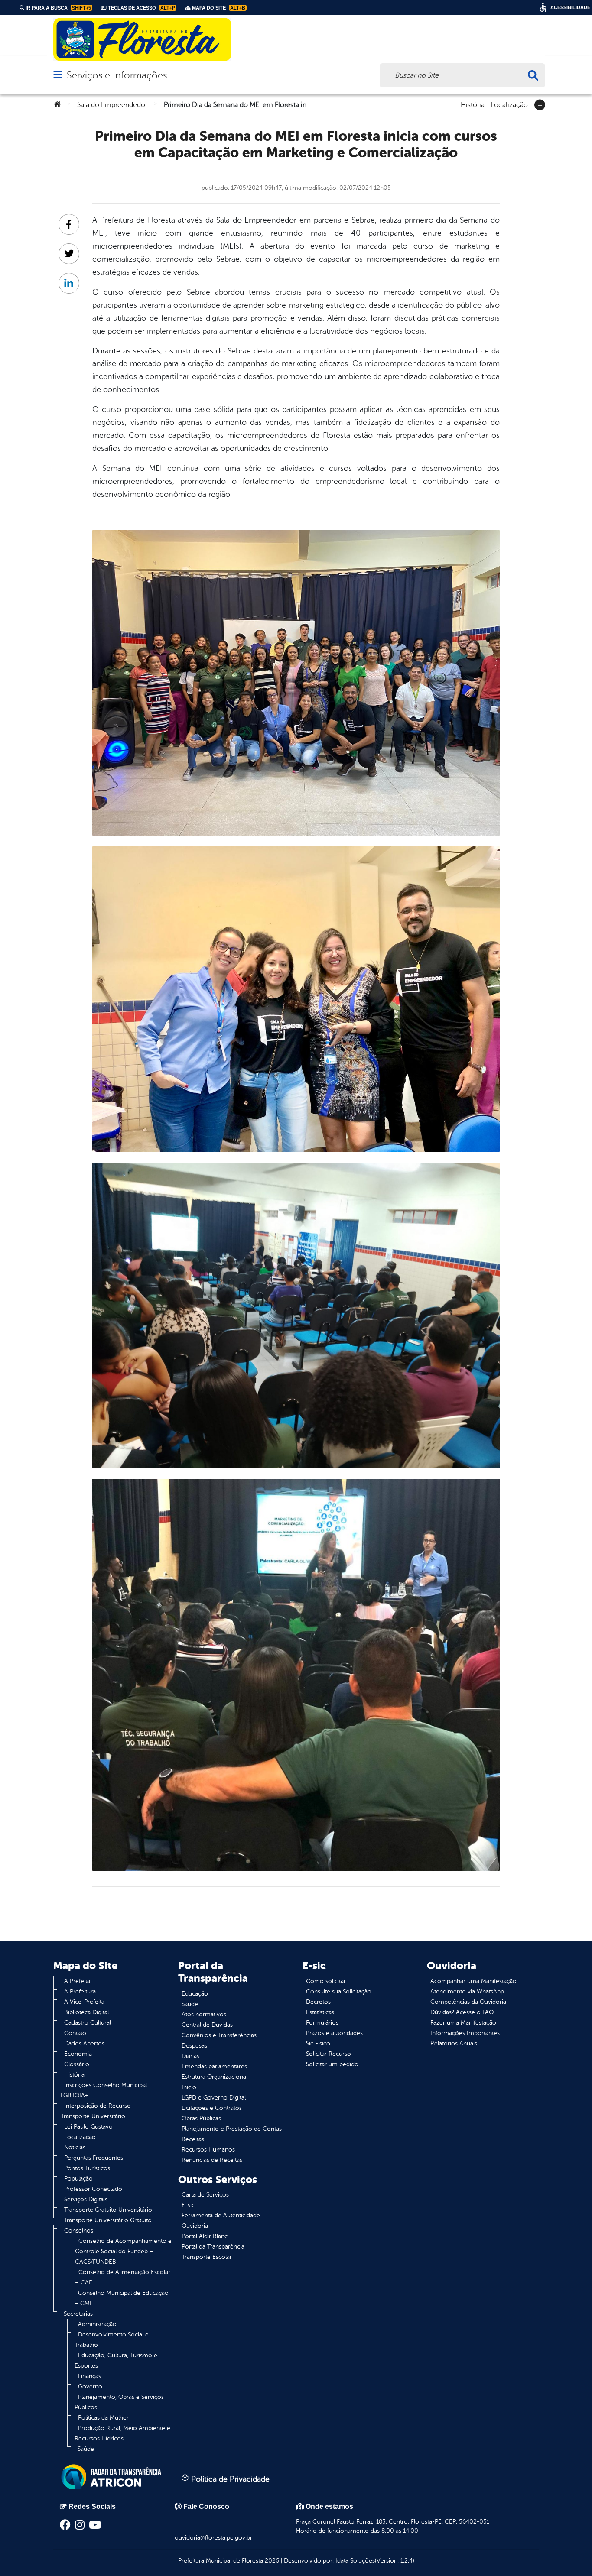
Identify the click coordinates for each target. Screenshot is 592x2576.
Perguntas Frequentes (94, 2158)
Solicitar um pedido (332, 2064)
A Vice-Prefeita (84, 2002)
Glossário (77, 2064)
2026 (271, 2561)
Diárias (190, 2056)
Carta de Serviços (205, 2195)
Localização (509, 104)
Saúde (86, 2449)
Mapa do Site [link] (218, 8)
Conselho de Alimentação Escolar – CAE (123, 2277)
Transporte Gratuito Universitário (108, 2210)
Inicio (189, 2087)
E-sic (188, 2205)
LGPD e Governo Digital (214, 2098)
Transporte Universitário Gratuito (108, 2220)
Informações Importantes (465, 2033)
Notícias (75, 2147)
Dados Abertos (84, 2043)
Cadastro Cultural (88, 2023)
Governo (90, 2386)
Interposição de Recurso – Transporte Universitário (99, 2111)
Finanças (89, 2376)
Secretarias (78, 2314)
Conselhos (79, 2231)
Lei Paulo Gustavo (88, 2127)
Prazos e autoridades (334, 2033)
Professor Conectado (93, 2189)
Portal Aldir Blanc (205, 2236)
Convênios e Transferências (219, 2035)
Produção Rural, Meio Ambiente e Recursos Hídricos (122, 2433)
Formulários (322, 2023)
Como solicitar (326, 1981)
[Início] (57, 105)
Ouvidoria (195, 2226)
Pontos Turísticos (87, 2168)
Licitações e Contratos (212, 2108)
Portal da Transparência (213, 2247)
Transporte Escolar (207, 2257)
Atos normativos (204, 2014)
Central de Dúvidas (207, 2025)
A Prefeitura (80, 1991)
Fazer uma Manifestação (463, 2023)
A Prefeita (77, 1981)
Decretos (318, 2002)
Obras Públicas (201, 2118)
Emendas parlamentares (214, 2066)
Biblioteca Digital (86, 2012)
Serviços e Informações (117, 75)
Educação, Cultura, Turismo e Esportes (116, 2361)
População (78, 2179)
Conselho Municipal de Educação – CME (122, 2298)
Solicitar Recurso (329, 2054)
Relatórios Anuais (454, 2043)
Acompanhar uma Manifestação (473, 1981)
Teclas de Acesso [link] (141, 8)
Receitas (193, 2139)
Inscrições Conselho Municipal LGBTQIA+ (104, 2090)
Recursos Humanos (208, 2150)
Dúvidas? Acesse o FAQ (462, 2012)
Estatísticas (320, 2012)
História (473, 104)
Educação (195, 1994)
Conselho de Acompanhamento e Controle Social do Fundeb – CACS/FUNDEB (123, 2251)
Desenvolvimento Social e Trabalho (112, 2340)
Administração (97, 2324)
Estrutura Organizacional (215, 2077)
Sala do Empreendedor (112, 105)
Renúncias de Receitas (212, 2160)
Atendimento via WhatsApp (467, 1991)
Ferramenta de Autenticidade (221, 2215)
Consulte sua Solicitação (339, 1991)
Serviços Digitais (86, 2199)
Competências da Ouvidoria (468, 2002)
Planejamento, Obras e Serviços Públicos (119, 2402)
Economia (78, 2054)
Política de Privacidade (229, 2479)
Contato (75, 2033)
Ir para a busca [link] (58, 8)
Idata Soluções (355, 2561)
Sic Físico (318, 2043)
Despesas (194, 2046)
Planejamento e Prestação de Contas (232, 2129)
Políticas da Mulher (103, 2418)
